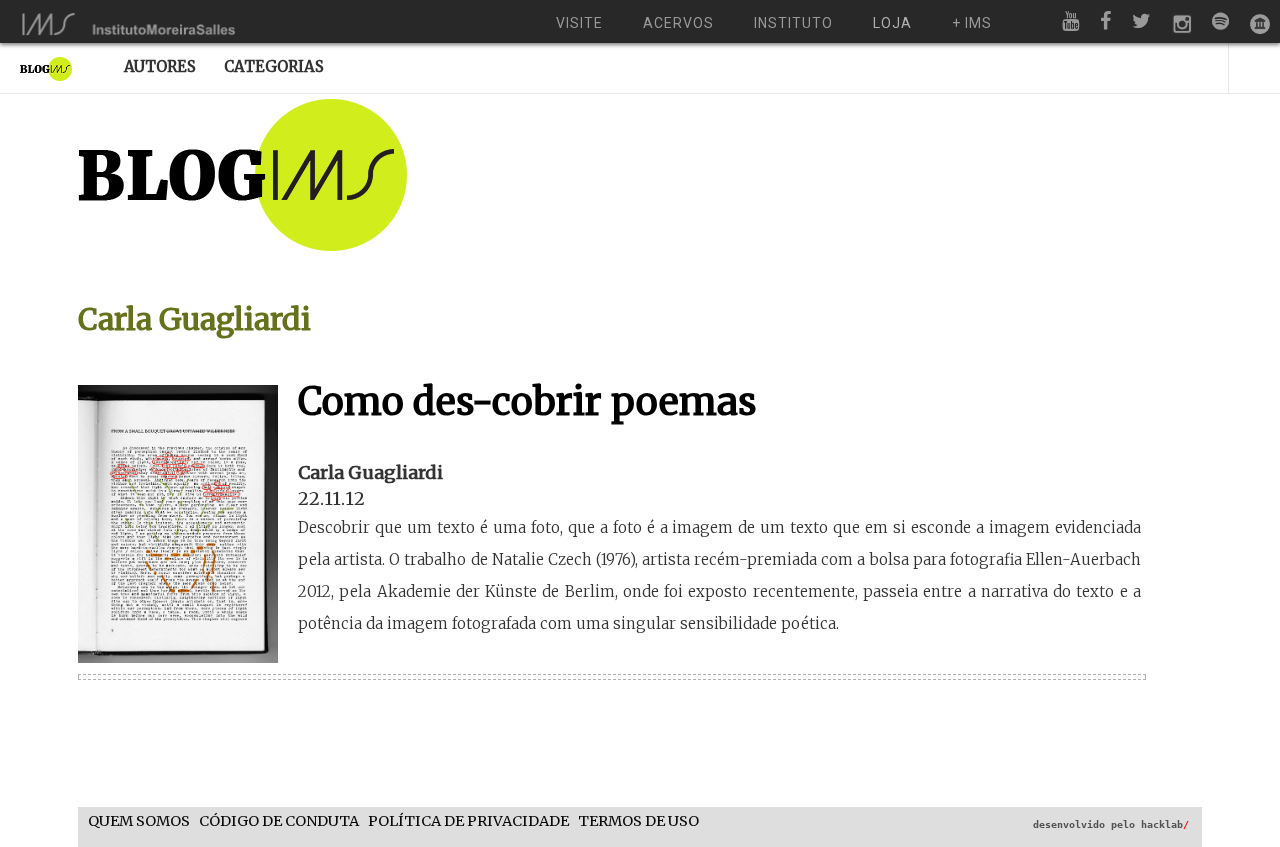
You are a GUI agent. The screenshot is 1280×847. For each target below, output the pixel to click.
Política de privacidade (468, 821)
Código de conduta (279, 821)
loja (892, 23)
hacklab (1165, 824)
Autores (160, 66)
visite (579, 23)
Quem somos (139, 821)
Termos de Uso (638, 821)
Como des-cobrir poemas (527, 401)
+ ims (972, 23)
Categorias (274, 66)
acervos (678, 23)
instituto (793, 23)
